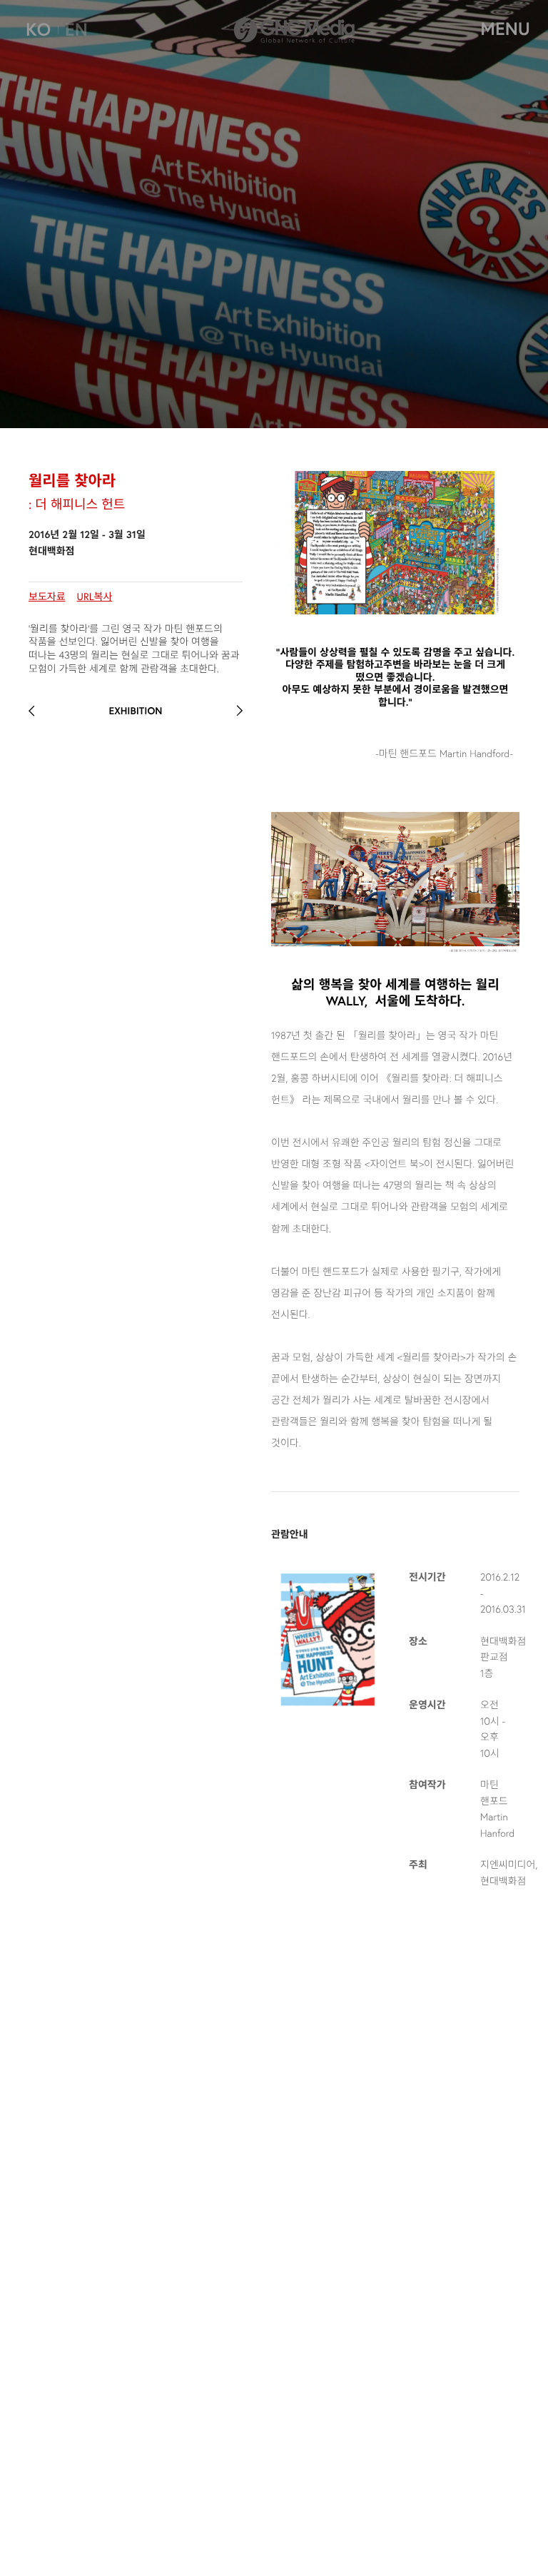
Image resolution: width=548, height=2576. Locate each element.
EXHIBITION (135, 711)
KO (38, 29)
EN (76, 29)
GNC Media (294, 27)
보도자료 (47, 596)
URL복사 (95, 596)
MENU (505, 29)
